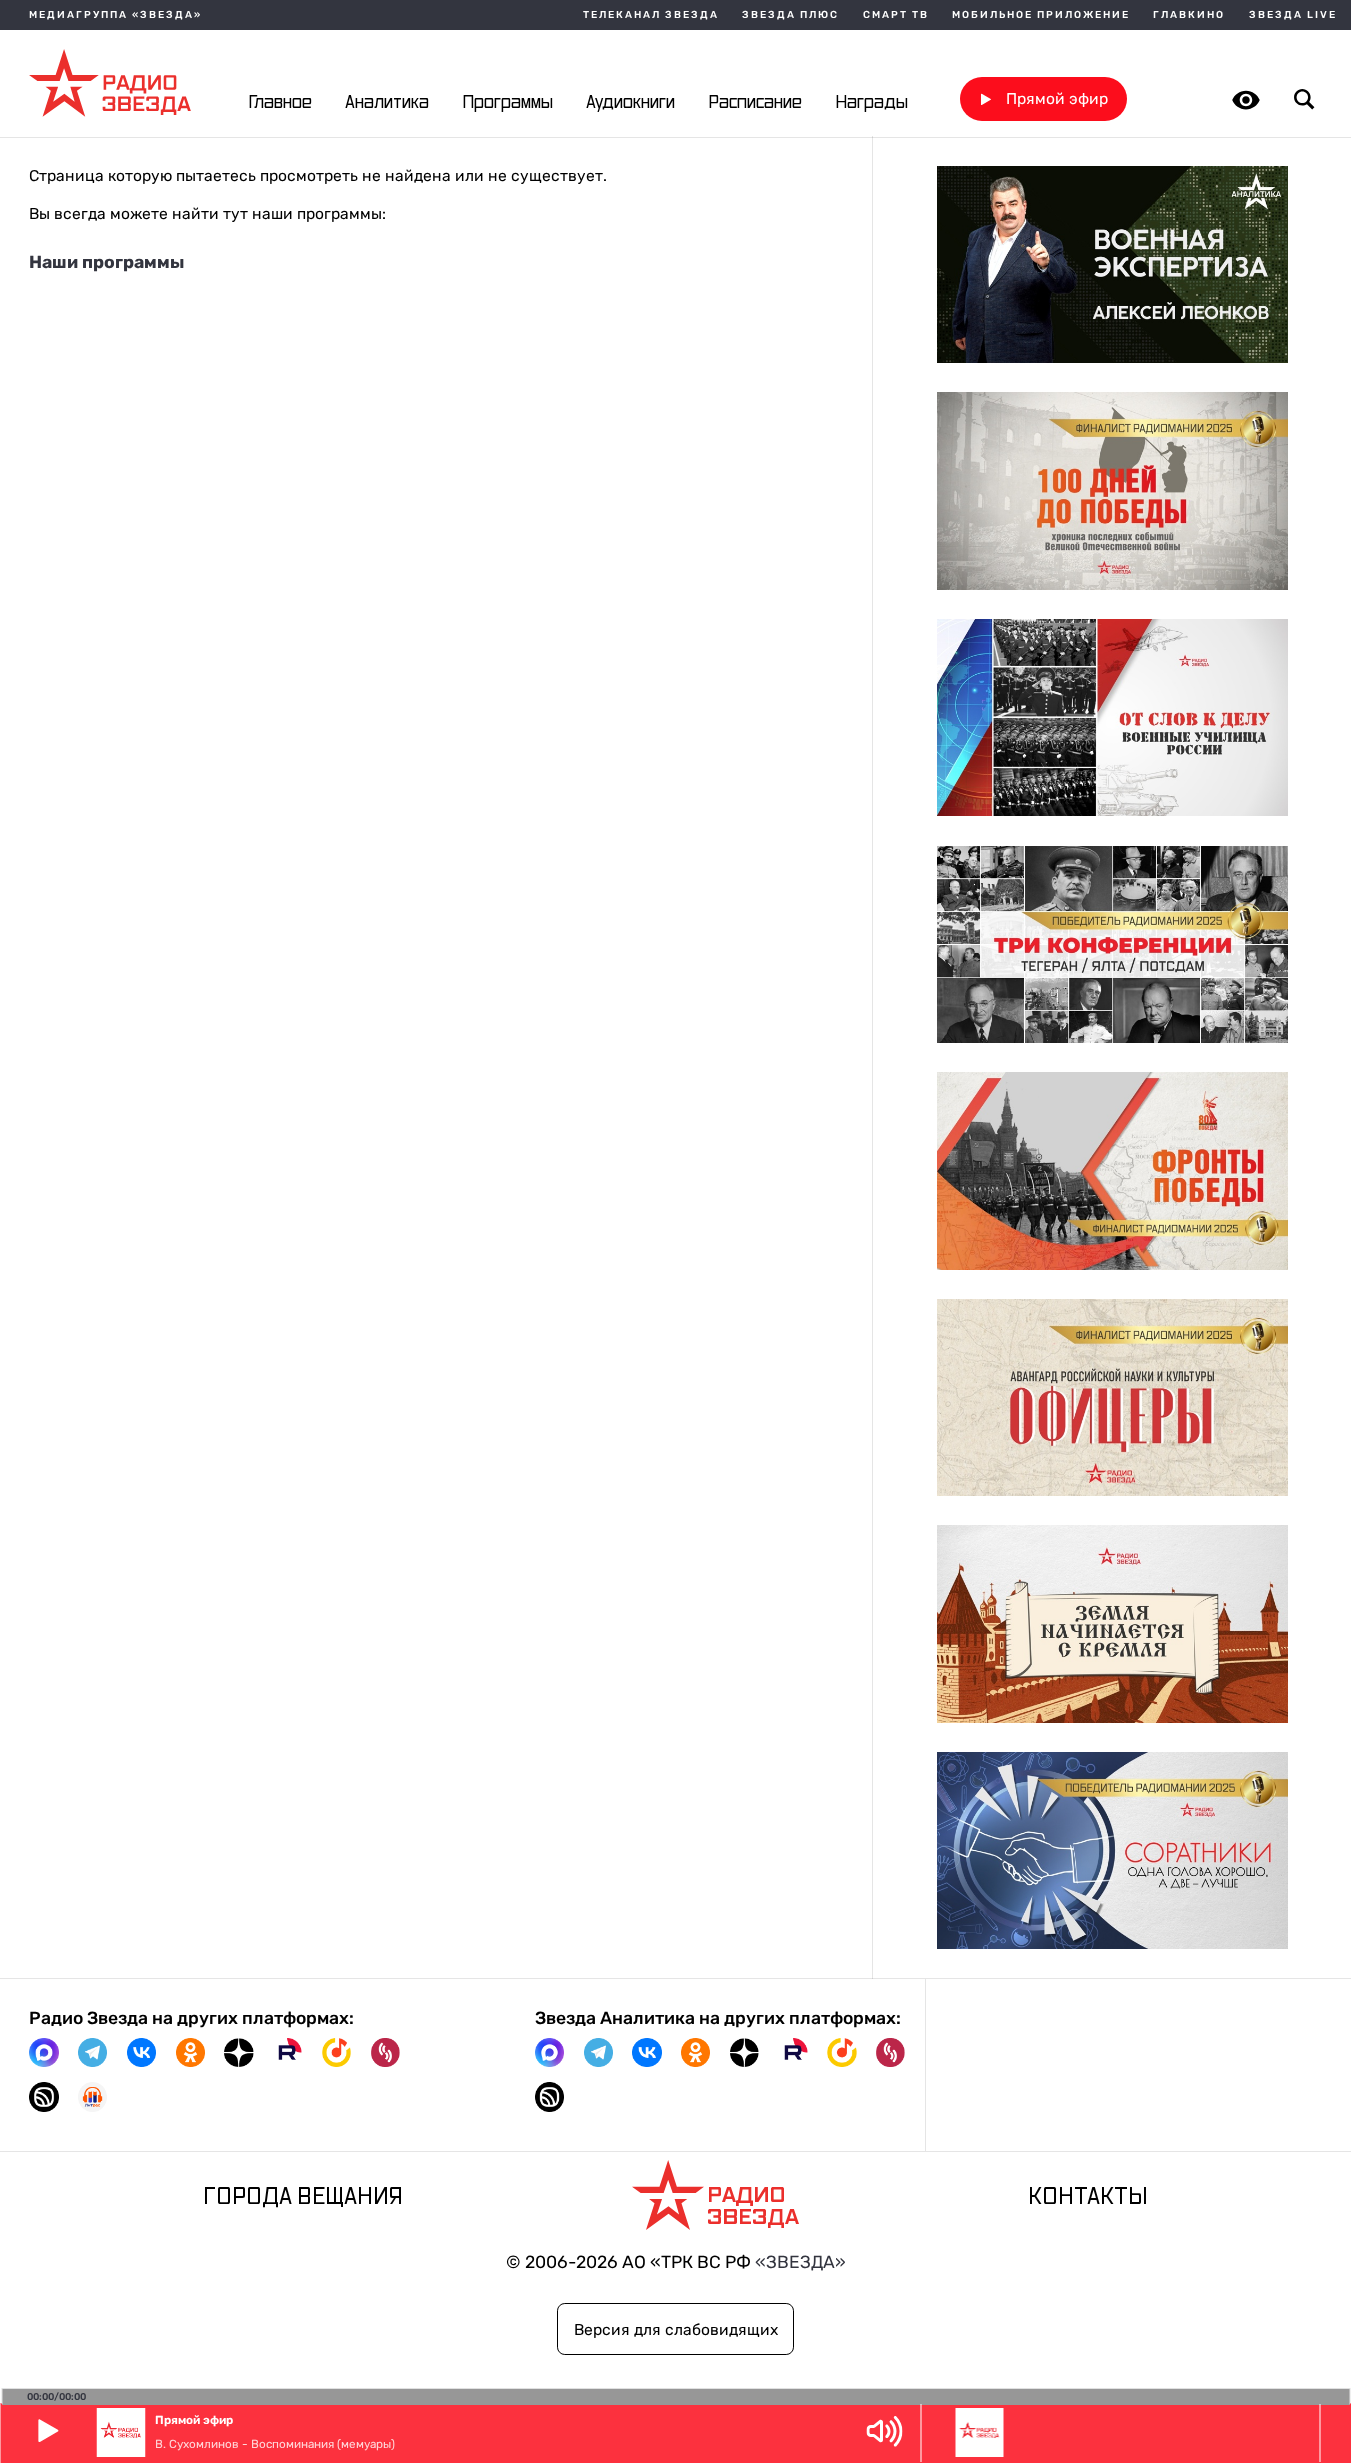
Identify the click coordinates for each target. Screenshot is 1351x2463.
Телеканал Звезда (651, 15)
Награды (871, 103)
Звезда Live (1293, 15)
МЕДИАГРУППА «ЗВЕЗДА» (115, 15)
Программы (507, 103)
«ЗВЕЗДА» (800, 2262)
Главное (280, 103)
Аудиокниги (630, 103)
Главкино (1189, 15)
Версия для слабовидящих (676, 2329)
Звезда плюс (790, 15)
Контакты (1088, 2197)
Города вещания (303, 2197)
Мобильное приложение (1041, 15)
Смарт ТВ (896, 15)
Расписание (755, 103)
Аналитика (387, 103)
